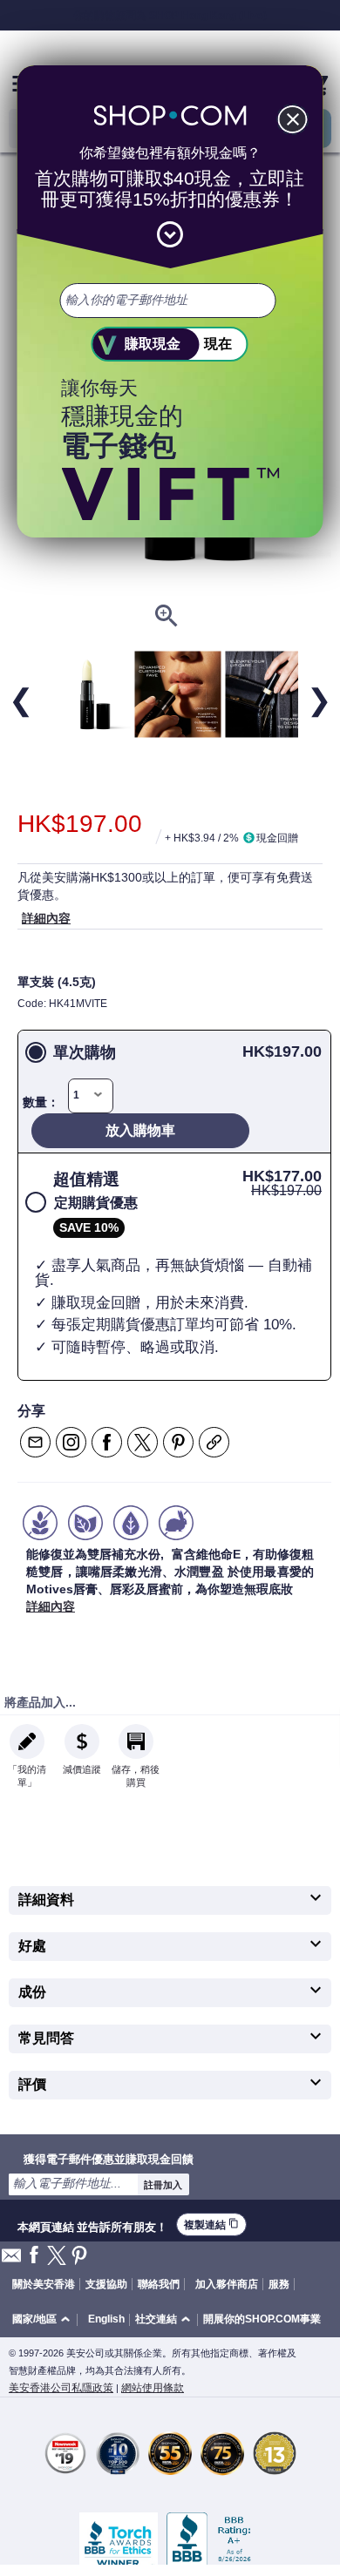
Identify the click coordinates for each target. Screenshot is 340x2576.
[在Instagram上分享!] (71, 1442)
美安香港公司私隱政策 (61, 2388)
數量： (41, 1102)
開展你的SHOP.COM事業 (262, 2319)
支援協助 (106, 2284)
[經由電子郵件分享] (35, 1442)
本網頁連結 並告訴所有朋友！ (92, 2225)
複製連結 (211, 2224)
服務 (279, 2284)
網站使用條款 (153, 2388)
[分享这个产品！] (214, 1442)
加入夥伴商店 (227, 2284)
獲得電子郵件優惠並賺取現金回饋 (109, 2159)
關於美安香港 (44, 2284)
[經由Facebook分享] (107, 1442)
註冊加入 (163, 2185)
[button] (44, 2320)
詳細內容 (46, 918)
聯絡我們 (159, 2284)
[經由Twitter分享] (143, 1442)
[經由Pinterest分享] (178, 1442)
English (106, 2319)
